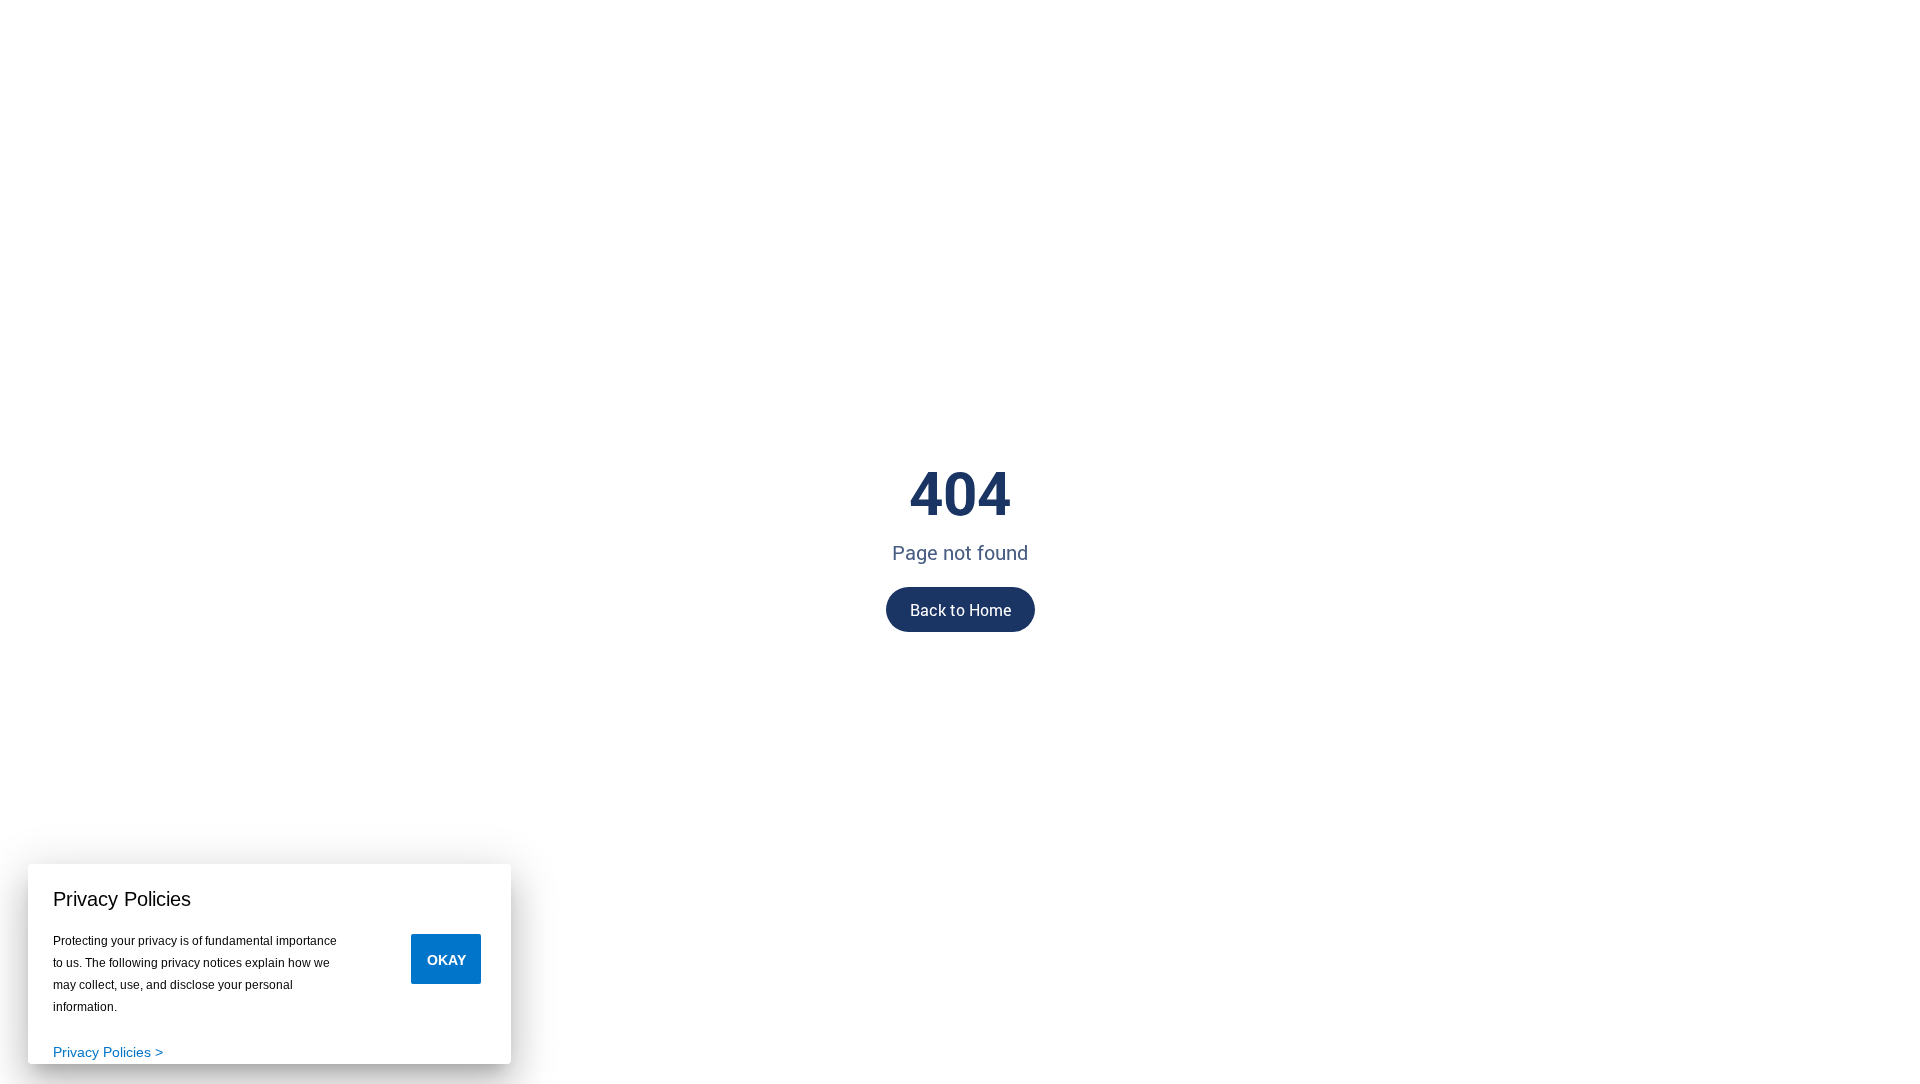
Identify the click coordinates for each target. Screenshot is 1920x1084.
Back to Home (960, 609)
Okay (446, 960)
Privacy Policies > (108, 1052)
